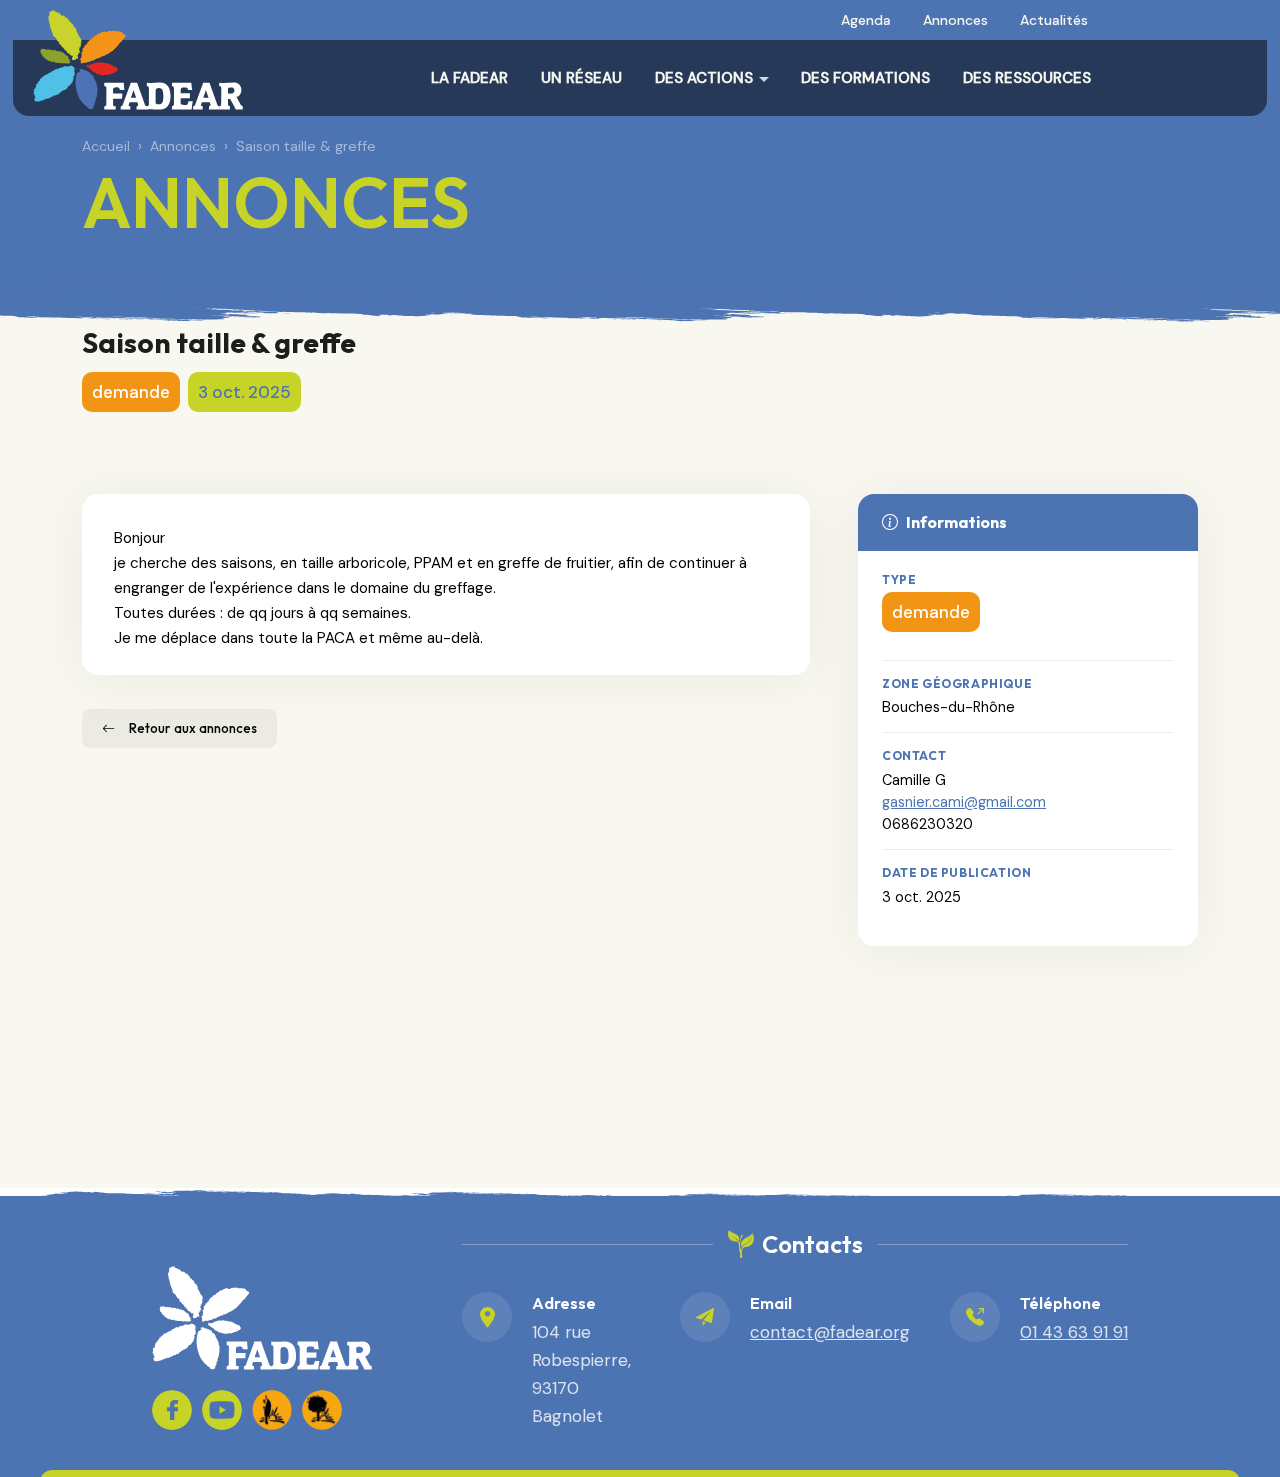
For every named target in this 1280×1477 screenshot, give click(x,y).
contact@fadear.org (830, 1332)
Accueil (106, 146)
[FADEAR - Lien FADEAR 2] (322, 1410)
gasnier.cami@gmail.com (964, 802)
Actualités (1054, 20)
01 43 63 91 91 (1074, 1332)
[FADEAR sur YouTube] (222, 1410)
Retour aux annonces (193, 728)
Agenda (866, 20)
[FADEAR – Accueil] (138, 60)
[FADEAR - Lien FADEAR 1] (272, 1410)
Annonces (955, 20)
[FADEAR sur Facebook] (172, 1410)
